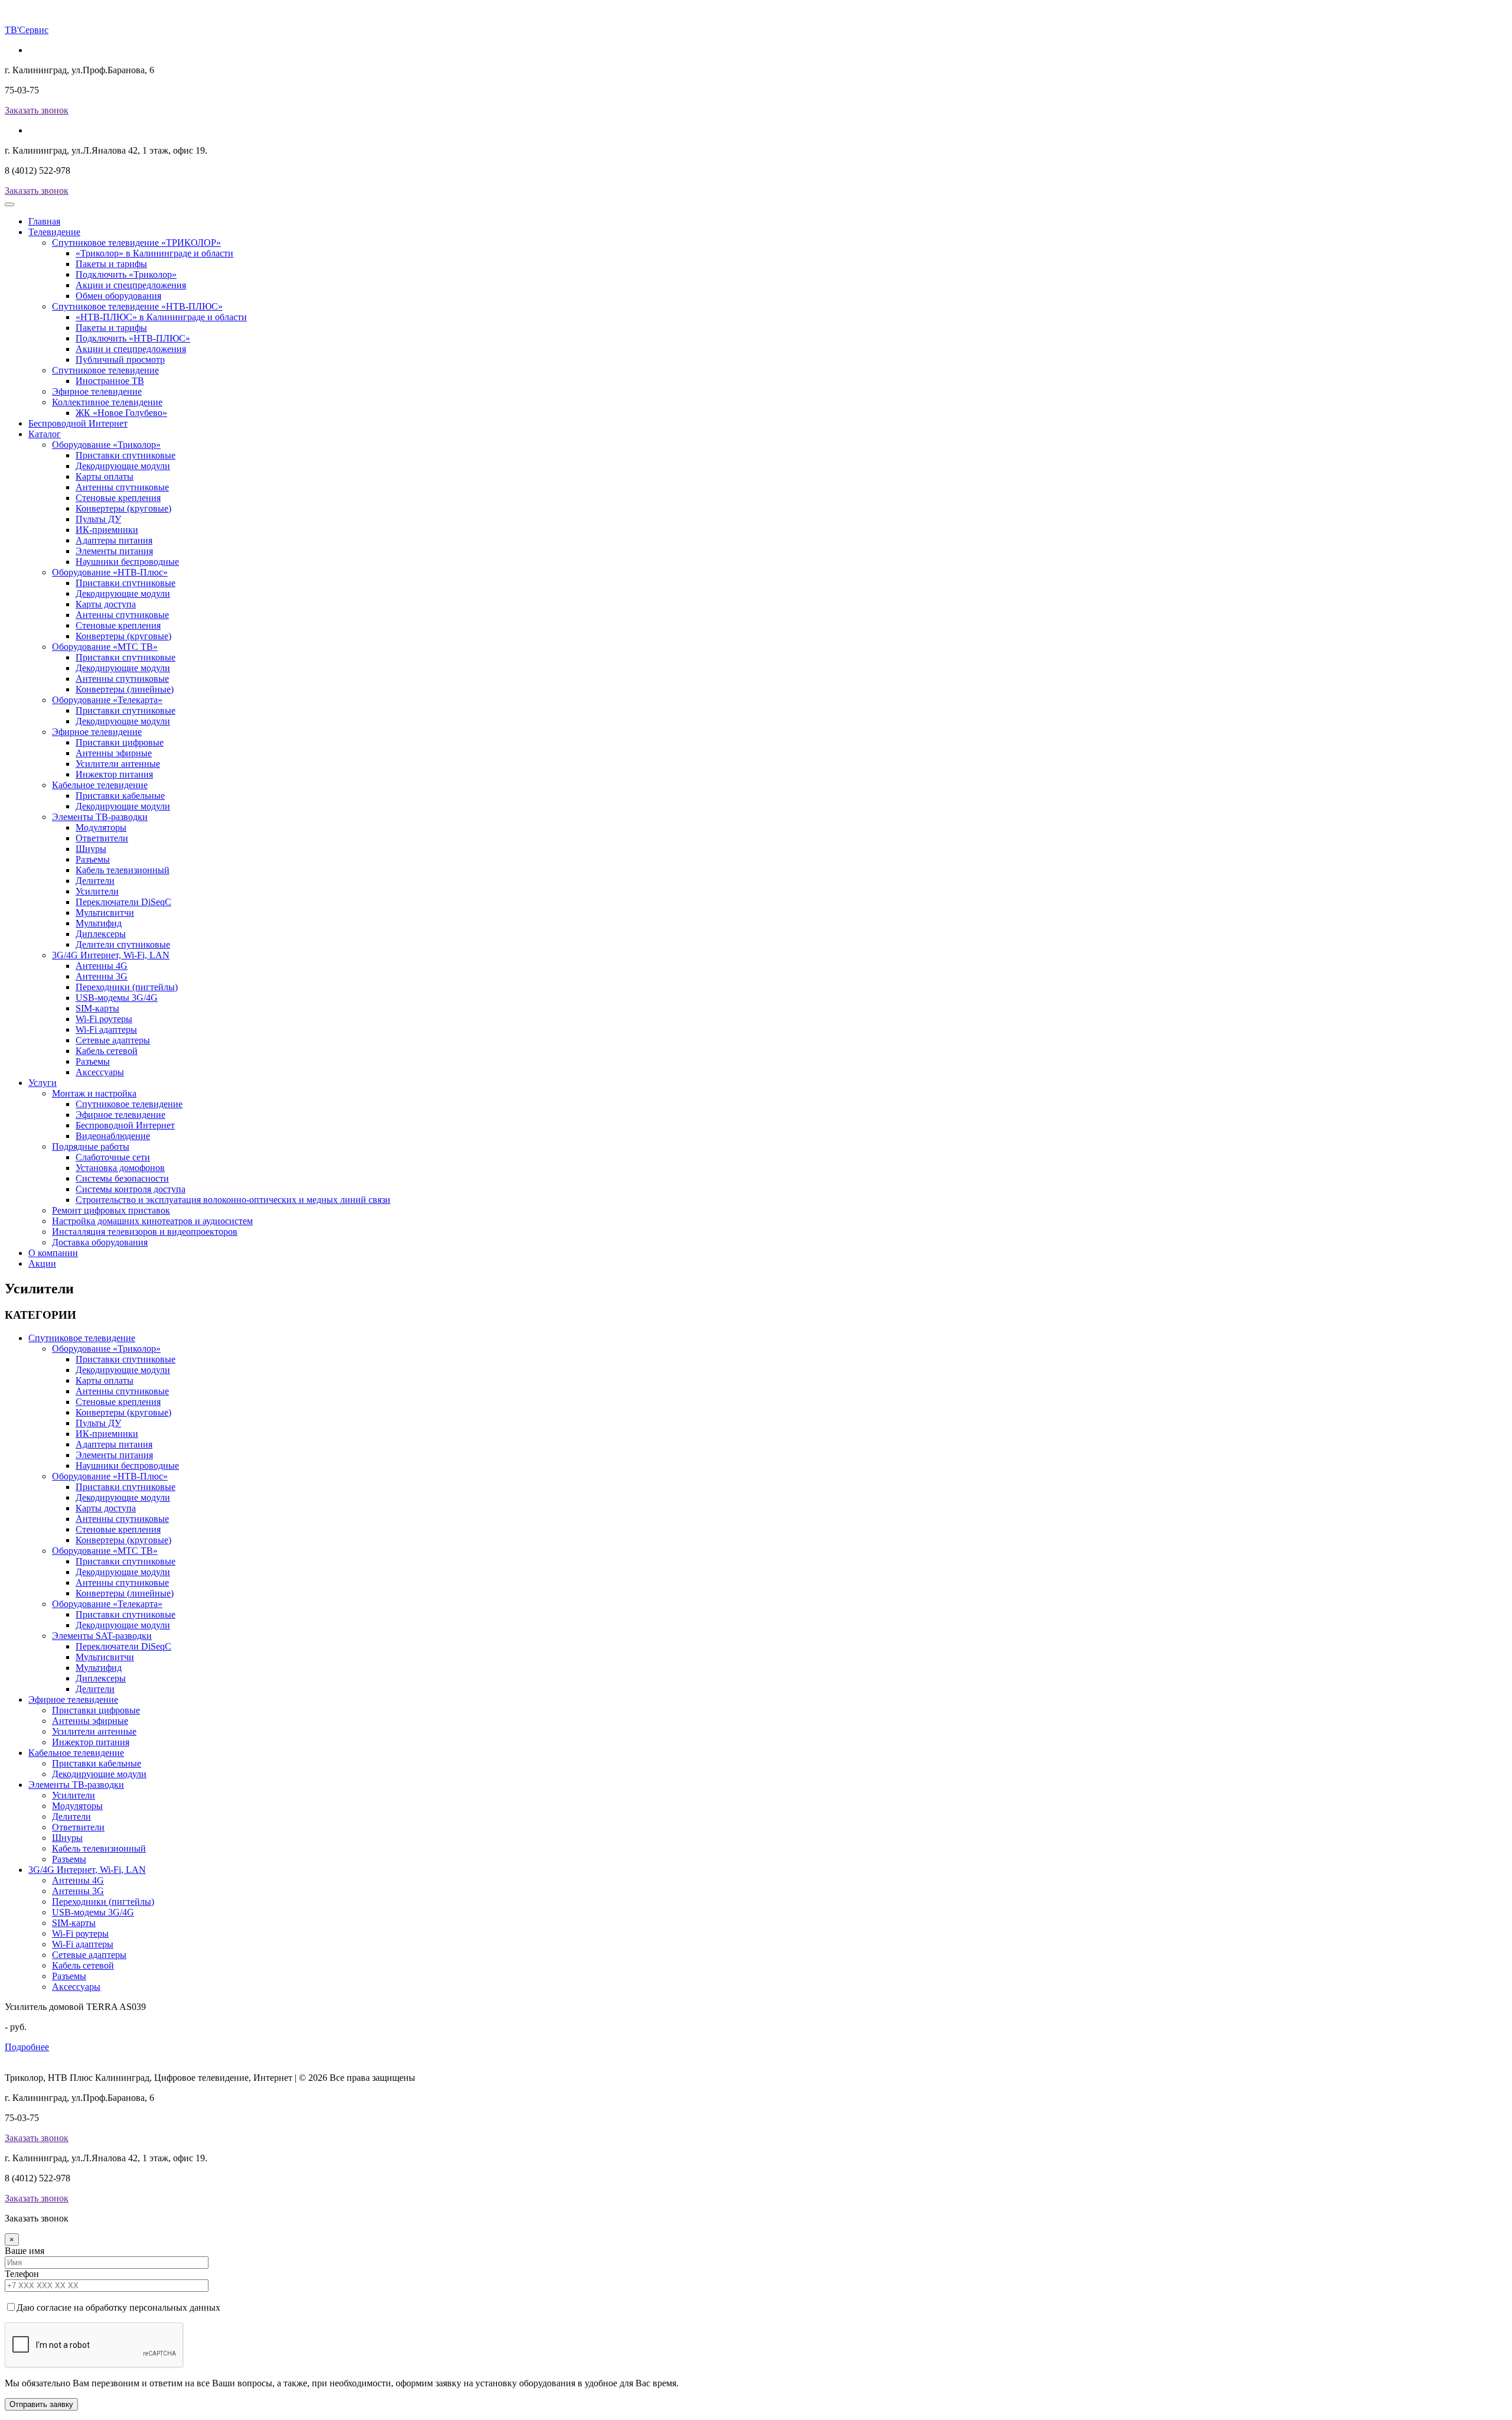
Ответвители (102, 838)
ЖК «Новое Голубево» (121, 413)
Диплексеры (101, 934)
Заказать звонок (37, 110)
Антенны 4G (102, 966)
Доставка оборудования (100, 1242)
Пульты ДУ (98, 519)
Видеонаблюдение (113, 1136)
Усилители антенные (118, 764)
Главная (44, 221)
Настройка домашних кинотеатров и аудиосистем (152, 1221)
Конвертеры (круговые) (123, 508)
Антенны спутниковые (122, 487)
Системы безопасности (122, 1178)
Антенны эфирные (114, 753)
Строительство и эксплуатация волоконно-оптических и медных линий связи (233, 1200)
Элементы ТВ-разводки (100, 817)
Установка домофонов (120, 1168)
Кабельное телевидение (100, 785)
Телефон (22, 2274)
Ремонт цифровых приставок (111, 1210)
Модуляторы (101, 827)
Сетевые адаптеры (113, 1040)
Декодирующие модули (123, 466)
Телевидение (54, 232)
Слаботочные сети (113, 1157)
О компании (53, 1253)
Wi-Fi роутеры (104, 1019)
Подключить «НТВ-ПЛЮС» (133, 338)
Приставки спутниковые (126, 455)
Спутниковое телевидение (105, 370)
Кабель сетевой (107, 1051)
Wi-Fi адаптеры (106, 1030)
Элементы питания (114, 551)
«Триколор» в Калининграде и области (154, 253)
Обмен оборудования (118, 296)
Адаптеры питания (114, 540)
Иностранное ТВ (110, 381)
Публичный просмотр (120, 360)
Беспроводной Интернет (78, 423)
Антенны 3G (102, 976)
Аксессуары (100, 1072)
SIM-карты (97, 1008)
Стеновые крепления (118, 498)
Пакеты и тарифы (111, 264)
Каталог (45, 434)
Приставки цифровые (120, 742)
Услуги (43, 1083)
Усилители (97, 891)
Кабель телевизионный (123, 870)
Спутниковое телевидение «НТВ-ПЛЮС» (137, 306)
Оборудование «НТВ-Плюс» (110, 572)
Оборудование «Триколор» (106, 445)
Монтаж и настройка (94, 1093)
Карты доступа (106, 604)
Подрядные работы (91, 1146)
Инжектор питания (114, 774)
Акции (42, 1263)
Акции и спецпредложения (131, 285)
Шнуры (91, 849)
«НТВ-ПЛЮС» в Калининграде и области (161, 317)
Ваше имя (25, 2251)
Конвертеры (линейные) (125, 689)
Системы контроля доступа (131, 1189)
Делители (95, 881)
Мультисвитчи (105, 913)
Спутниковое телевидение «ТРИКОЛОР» (136, 243)
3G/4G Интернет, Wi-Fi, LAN (111, 955)
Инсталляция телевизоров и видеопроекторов (145, 1232)
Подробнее (27, 2047)
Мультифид (99, 923)
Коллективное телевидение (107, 402)
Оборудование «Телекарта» (107, 700)
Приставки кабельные (120, 796)
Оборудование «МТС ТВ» (105, 647)
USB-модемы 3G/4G (117, 998)
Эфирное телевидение (97, 391)
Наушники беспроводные (127, 562)
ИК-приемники (107, 530)
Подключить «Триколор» (126, 274)
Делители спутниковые (123, 944)
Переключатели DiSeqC (123, 902)
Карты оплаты (105, 476)
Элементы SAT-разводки (102, 1636)
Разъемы (93, 859)
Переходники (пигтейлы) (127, 987)
